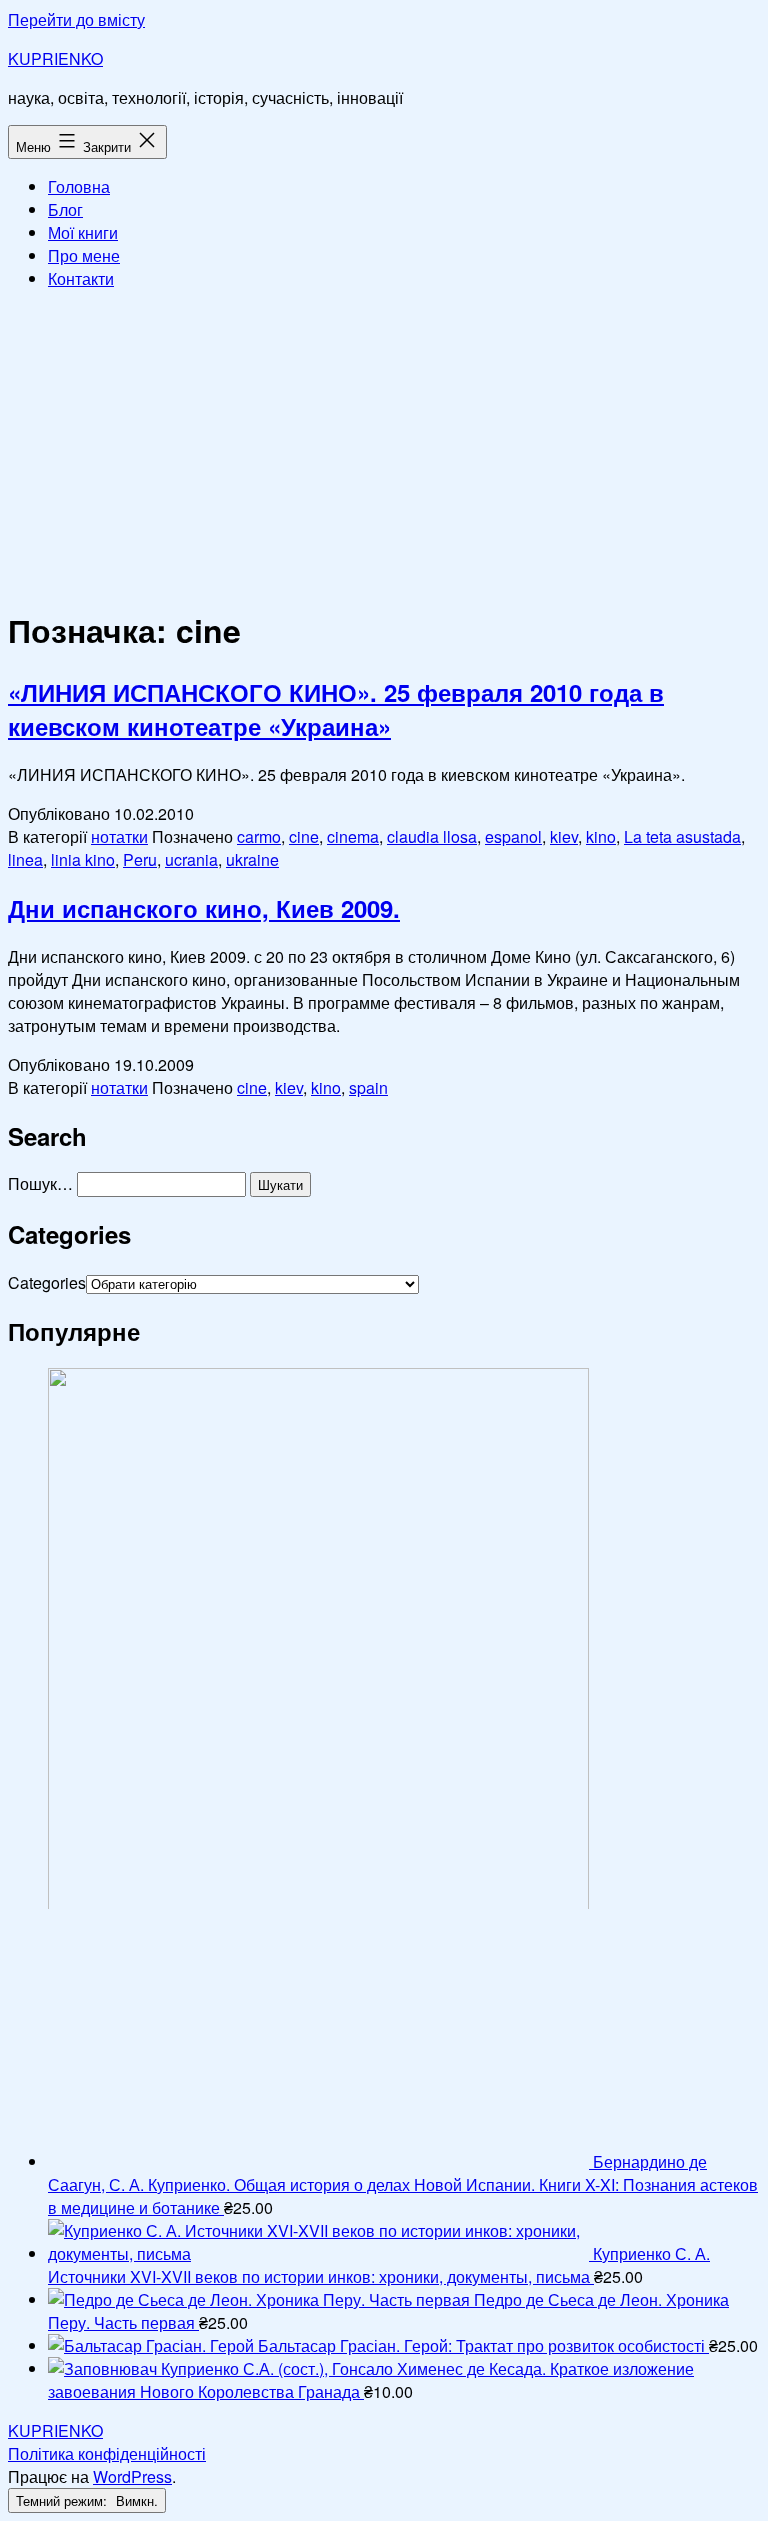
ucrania (191, 859)
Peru (140, 859)
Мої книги (83, 232)
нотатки (119, 836)
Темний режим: (63, 2500)
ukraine (252, 859)
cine (304, 836)
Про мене (84, 255)
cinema (353, 836)
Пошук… (40, 1183)
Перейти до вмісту (76, 19)
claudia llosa (432, 836)
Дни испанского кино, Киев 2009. (204, 908)
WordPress (132, 2476)
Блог (65, 209)
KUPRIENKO (55, 58)
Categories (47, 1282)
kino (601, 836)
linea (25, 859)
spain (368, 1087)
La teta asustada (682, 836)
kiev (564, 836)
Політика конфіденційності (107, 2453)
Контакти (81, 278)
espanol (513, 836)
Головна (79, 186)
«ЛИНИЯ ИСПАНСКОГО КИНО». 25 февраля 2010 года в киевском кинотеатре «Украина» (336, 709)
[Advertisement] (384, 446)
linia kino (83, 859)
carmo (259, 836)
